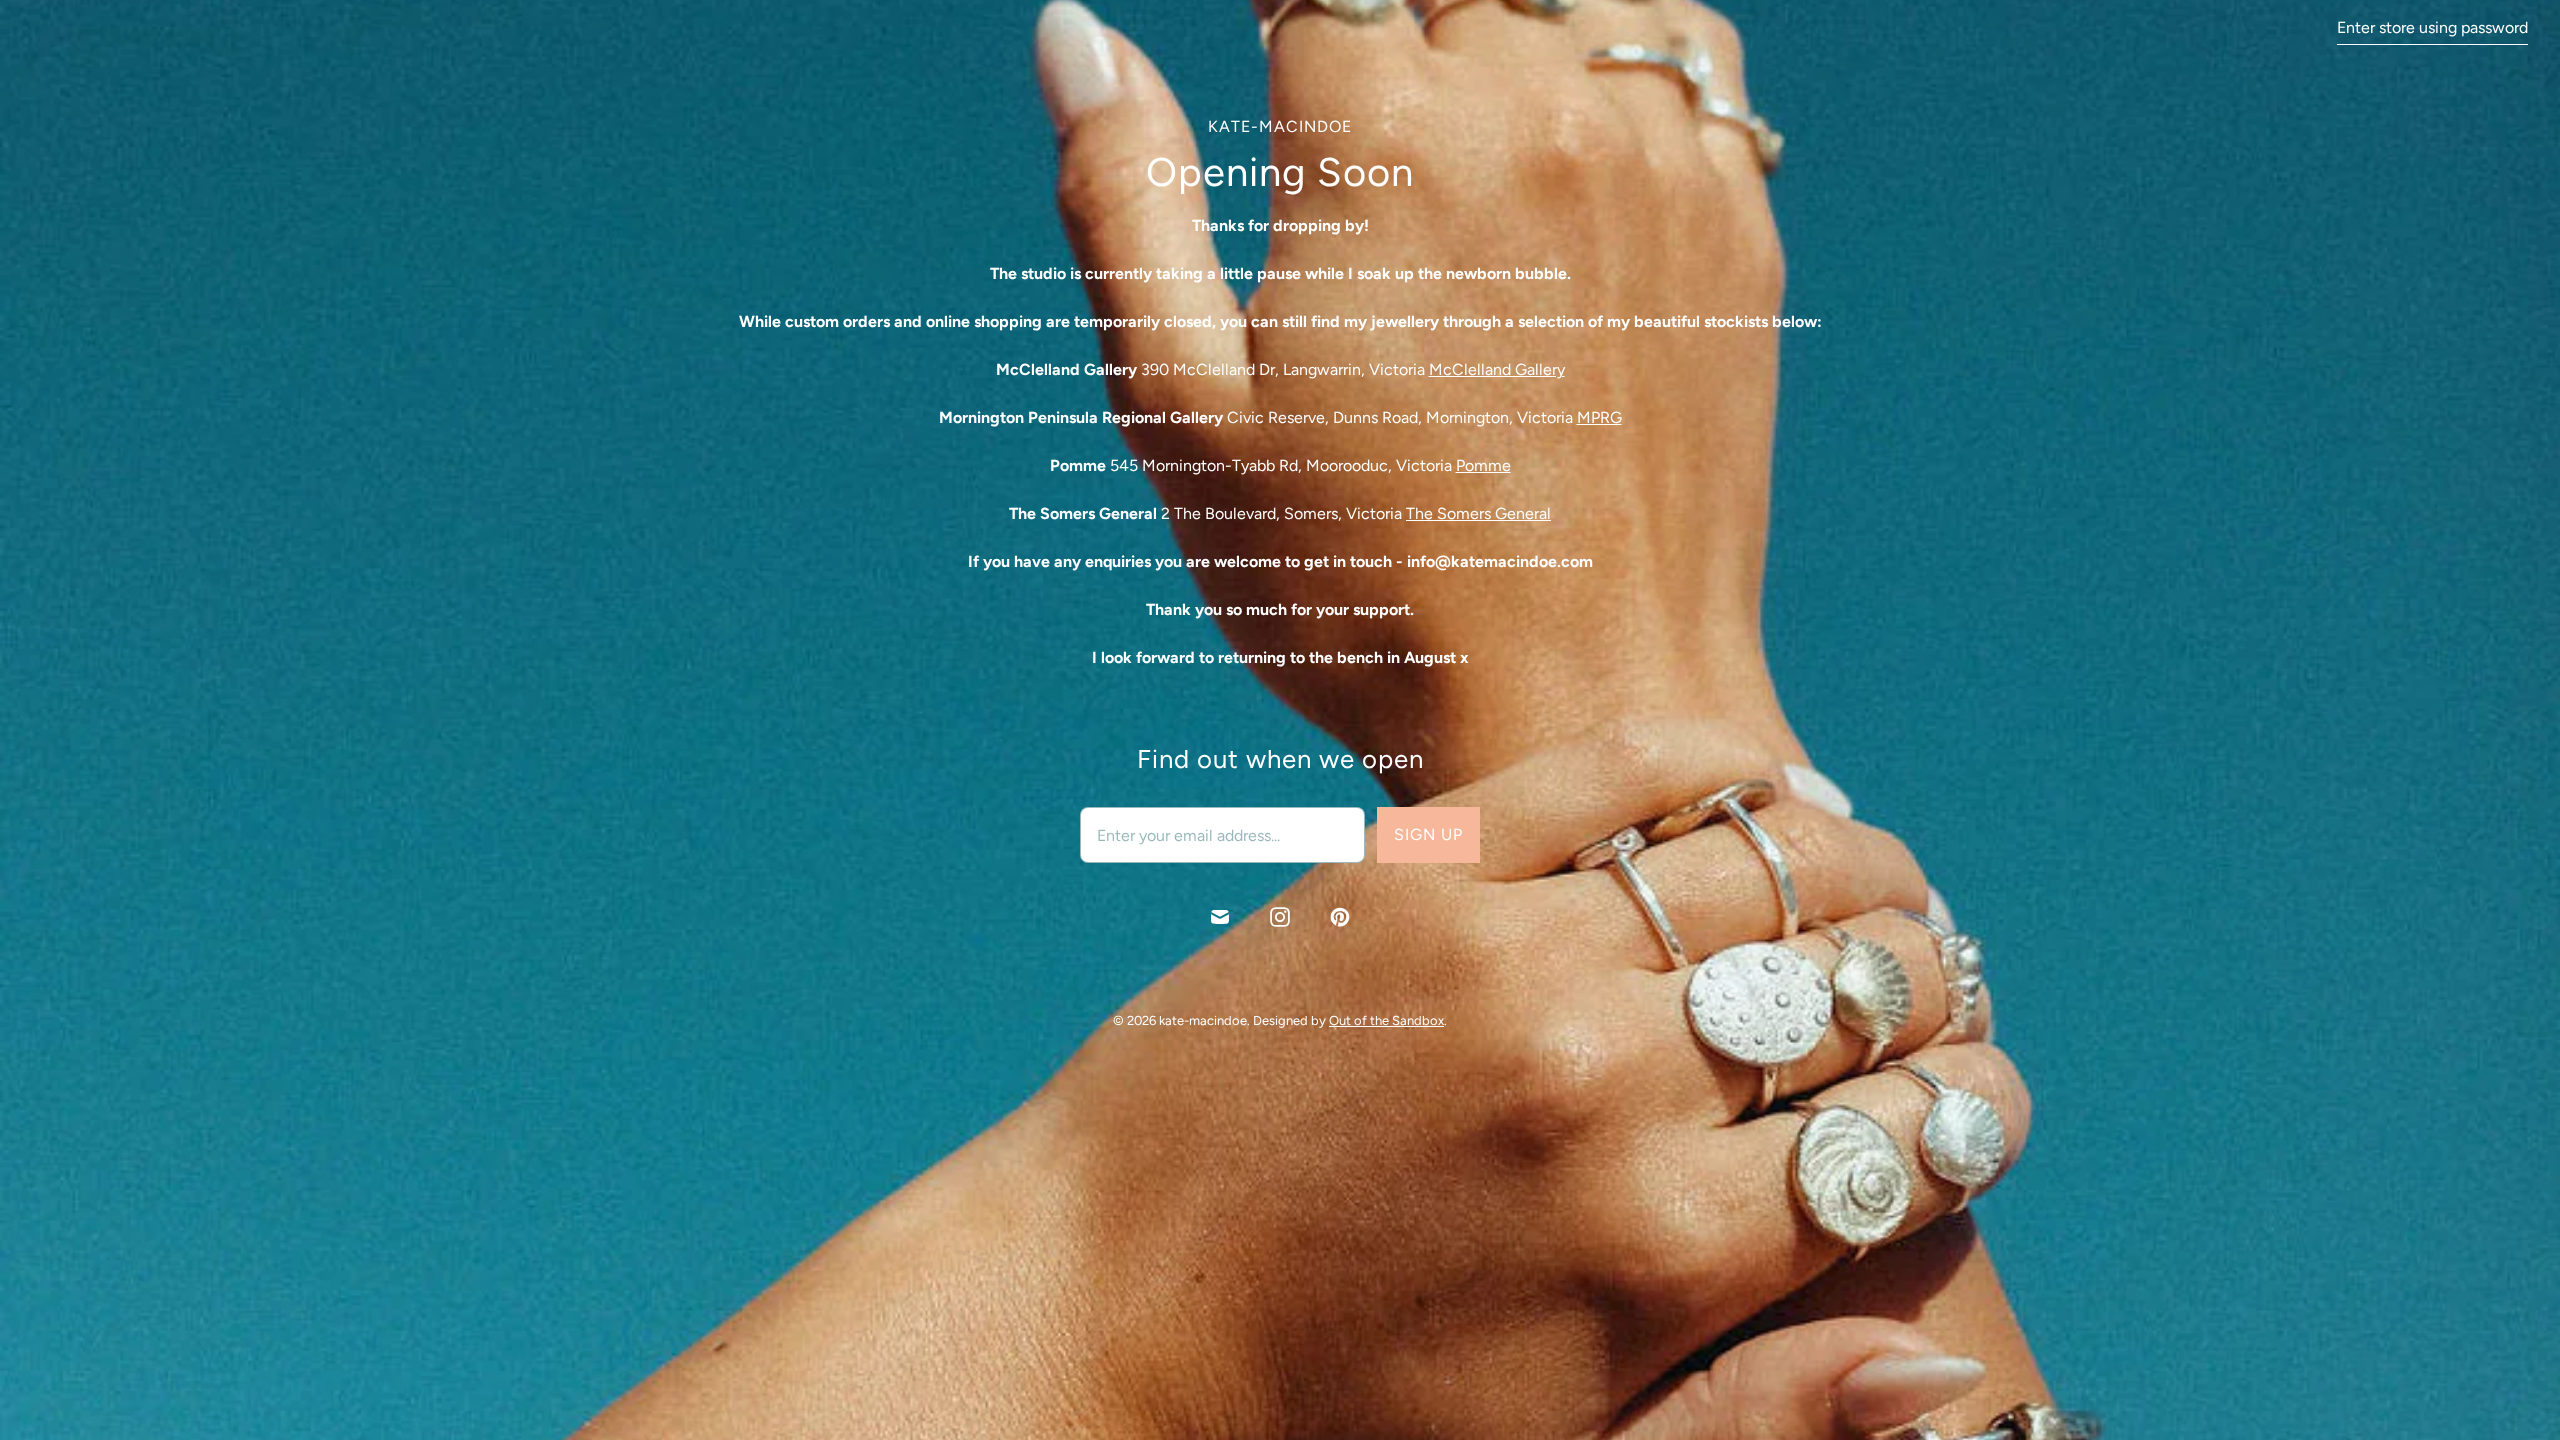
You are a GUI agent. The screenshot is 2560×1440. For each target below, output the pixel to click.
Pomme (1483, 465)
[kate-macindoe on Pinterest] (1340, 917)
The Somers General (1478, 513)
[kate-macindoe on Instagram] (1280, 917)
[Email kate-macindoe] (1220, 917)
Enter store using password (2432, 27)
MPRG (1599, 417)
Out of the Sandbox (1386, 1020)
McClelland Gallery (1497, 369)
